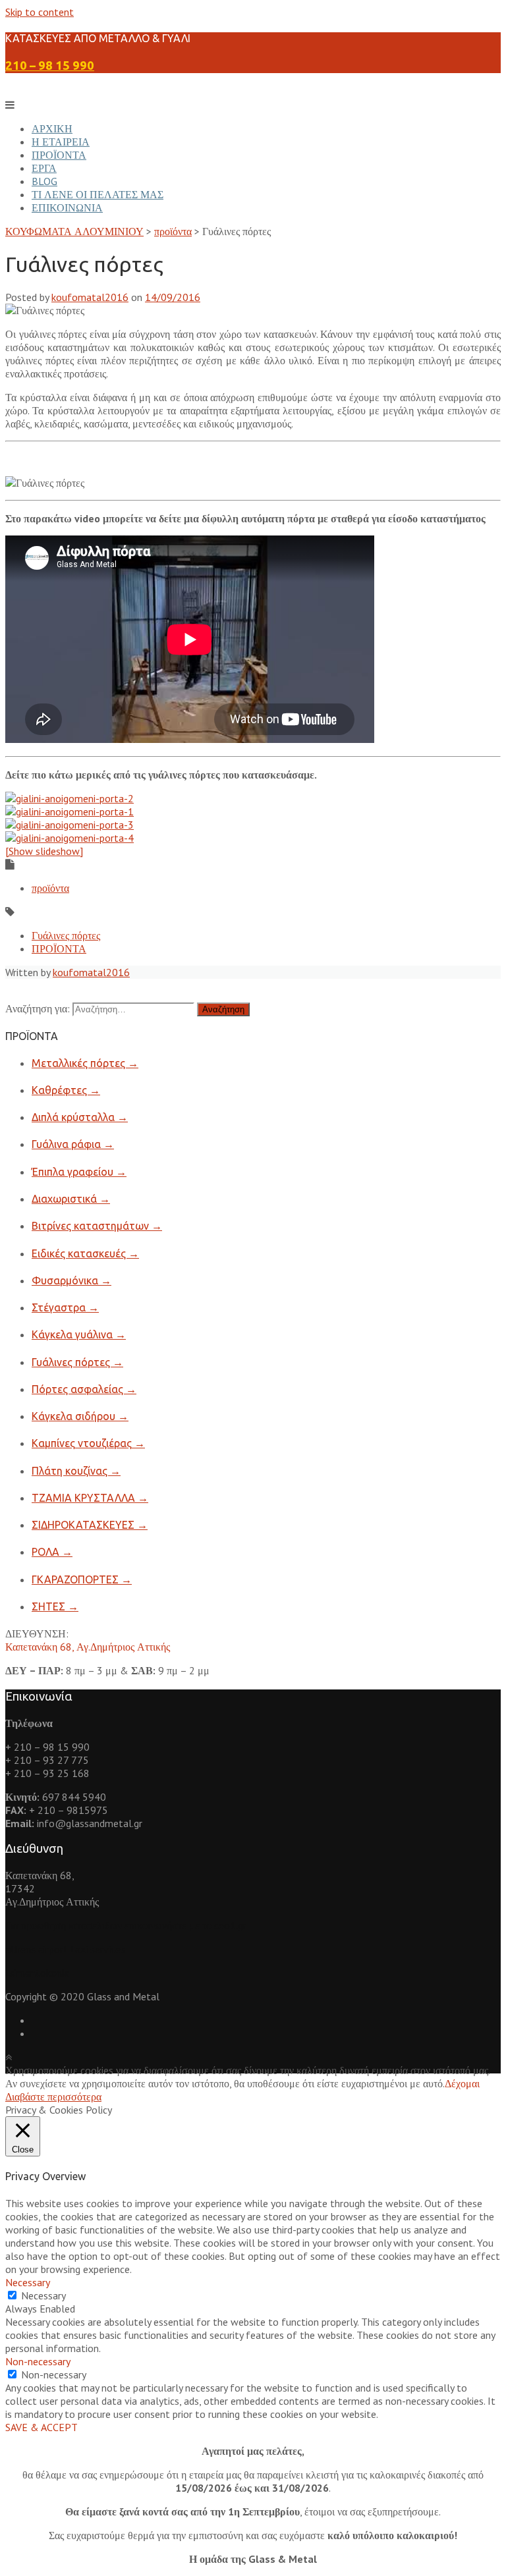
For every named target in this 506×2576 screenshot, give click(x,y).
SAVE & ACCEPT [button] (42, 2427)
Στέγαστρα (65, 1307)
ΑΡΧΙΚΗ (52, 128)
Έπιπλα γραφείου (79, 1172)
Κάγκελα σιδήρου (80, 1416)
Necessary (43, 2295)
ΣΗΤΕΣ (55, 1606)
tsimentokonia (37, 1973)
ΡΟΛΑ (52, 1552)
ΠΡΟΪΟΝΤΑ (59, 155)
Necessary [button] (28, 2282)
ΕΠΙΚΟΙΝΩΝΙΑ (67, 207)
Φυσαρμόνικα (71, 1280)
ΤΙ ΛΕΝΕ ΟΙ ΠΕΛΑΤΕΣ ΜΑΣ (98, 194)
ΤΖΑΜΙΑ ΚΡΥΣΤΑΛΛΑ (90, 1498)
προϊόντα (50, 888)
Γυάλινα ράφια (73, 1144)
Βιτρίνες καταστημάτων (97, 1226)
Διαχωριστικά (71, 1199)
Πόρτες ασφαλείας (84, 1389)
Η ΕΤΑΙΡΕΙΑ (61, 142)
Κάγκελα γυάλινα (79, 1334)
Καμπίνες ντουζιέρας (88, 1443)
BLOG (44, 181)
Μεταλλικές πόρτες (85, 1063)
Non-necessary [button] (38, 2361)
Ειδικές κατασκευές (85, 1253)
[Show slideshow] (44, 851)
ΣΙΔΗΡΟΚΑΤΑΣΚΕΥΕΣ (90, 1525)
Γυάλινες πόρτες (66, 935)
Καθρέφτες (66, 1090)
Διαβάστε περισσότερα (53, 2096)
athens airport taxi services (65, 1949)
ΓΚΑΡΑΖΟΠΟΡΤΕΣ (82, 1579)
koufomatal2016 (90, 297)
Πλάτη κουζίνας (76, 1471)
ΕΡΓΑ (44, 168)
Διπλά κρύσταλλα (80, 1117)
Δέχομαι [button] (462, 2083)
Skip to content (40, 12)
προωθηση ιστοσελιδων (71, 1925)
